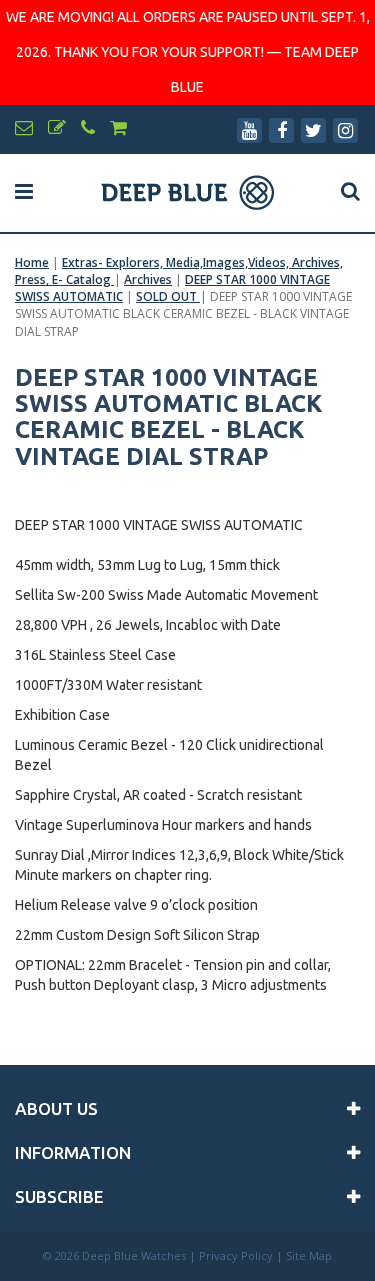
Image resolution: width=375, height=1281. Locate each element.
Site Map (309, 1255)
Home (32, 262)
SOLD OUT (168, 296)
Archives (148, 279)
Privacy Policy (236, 1255)
